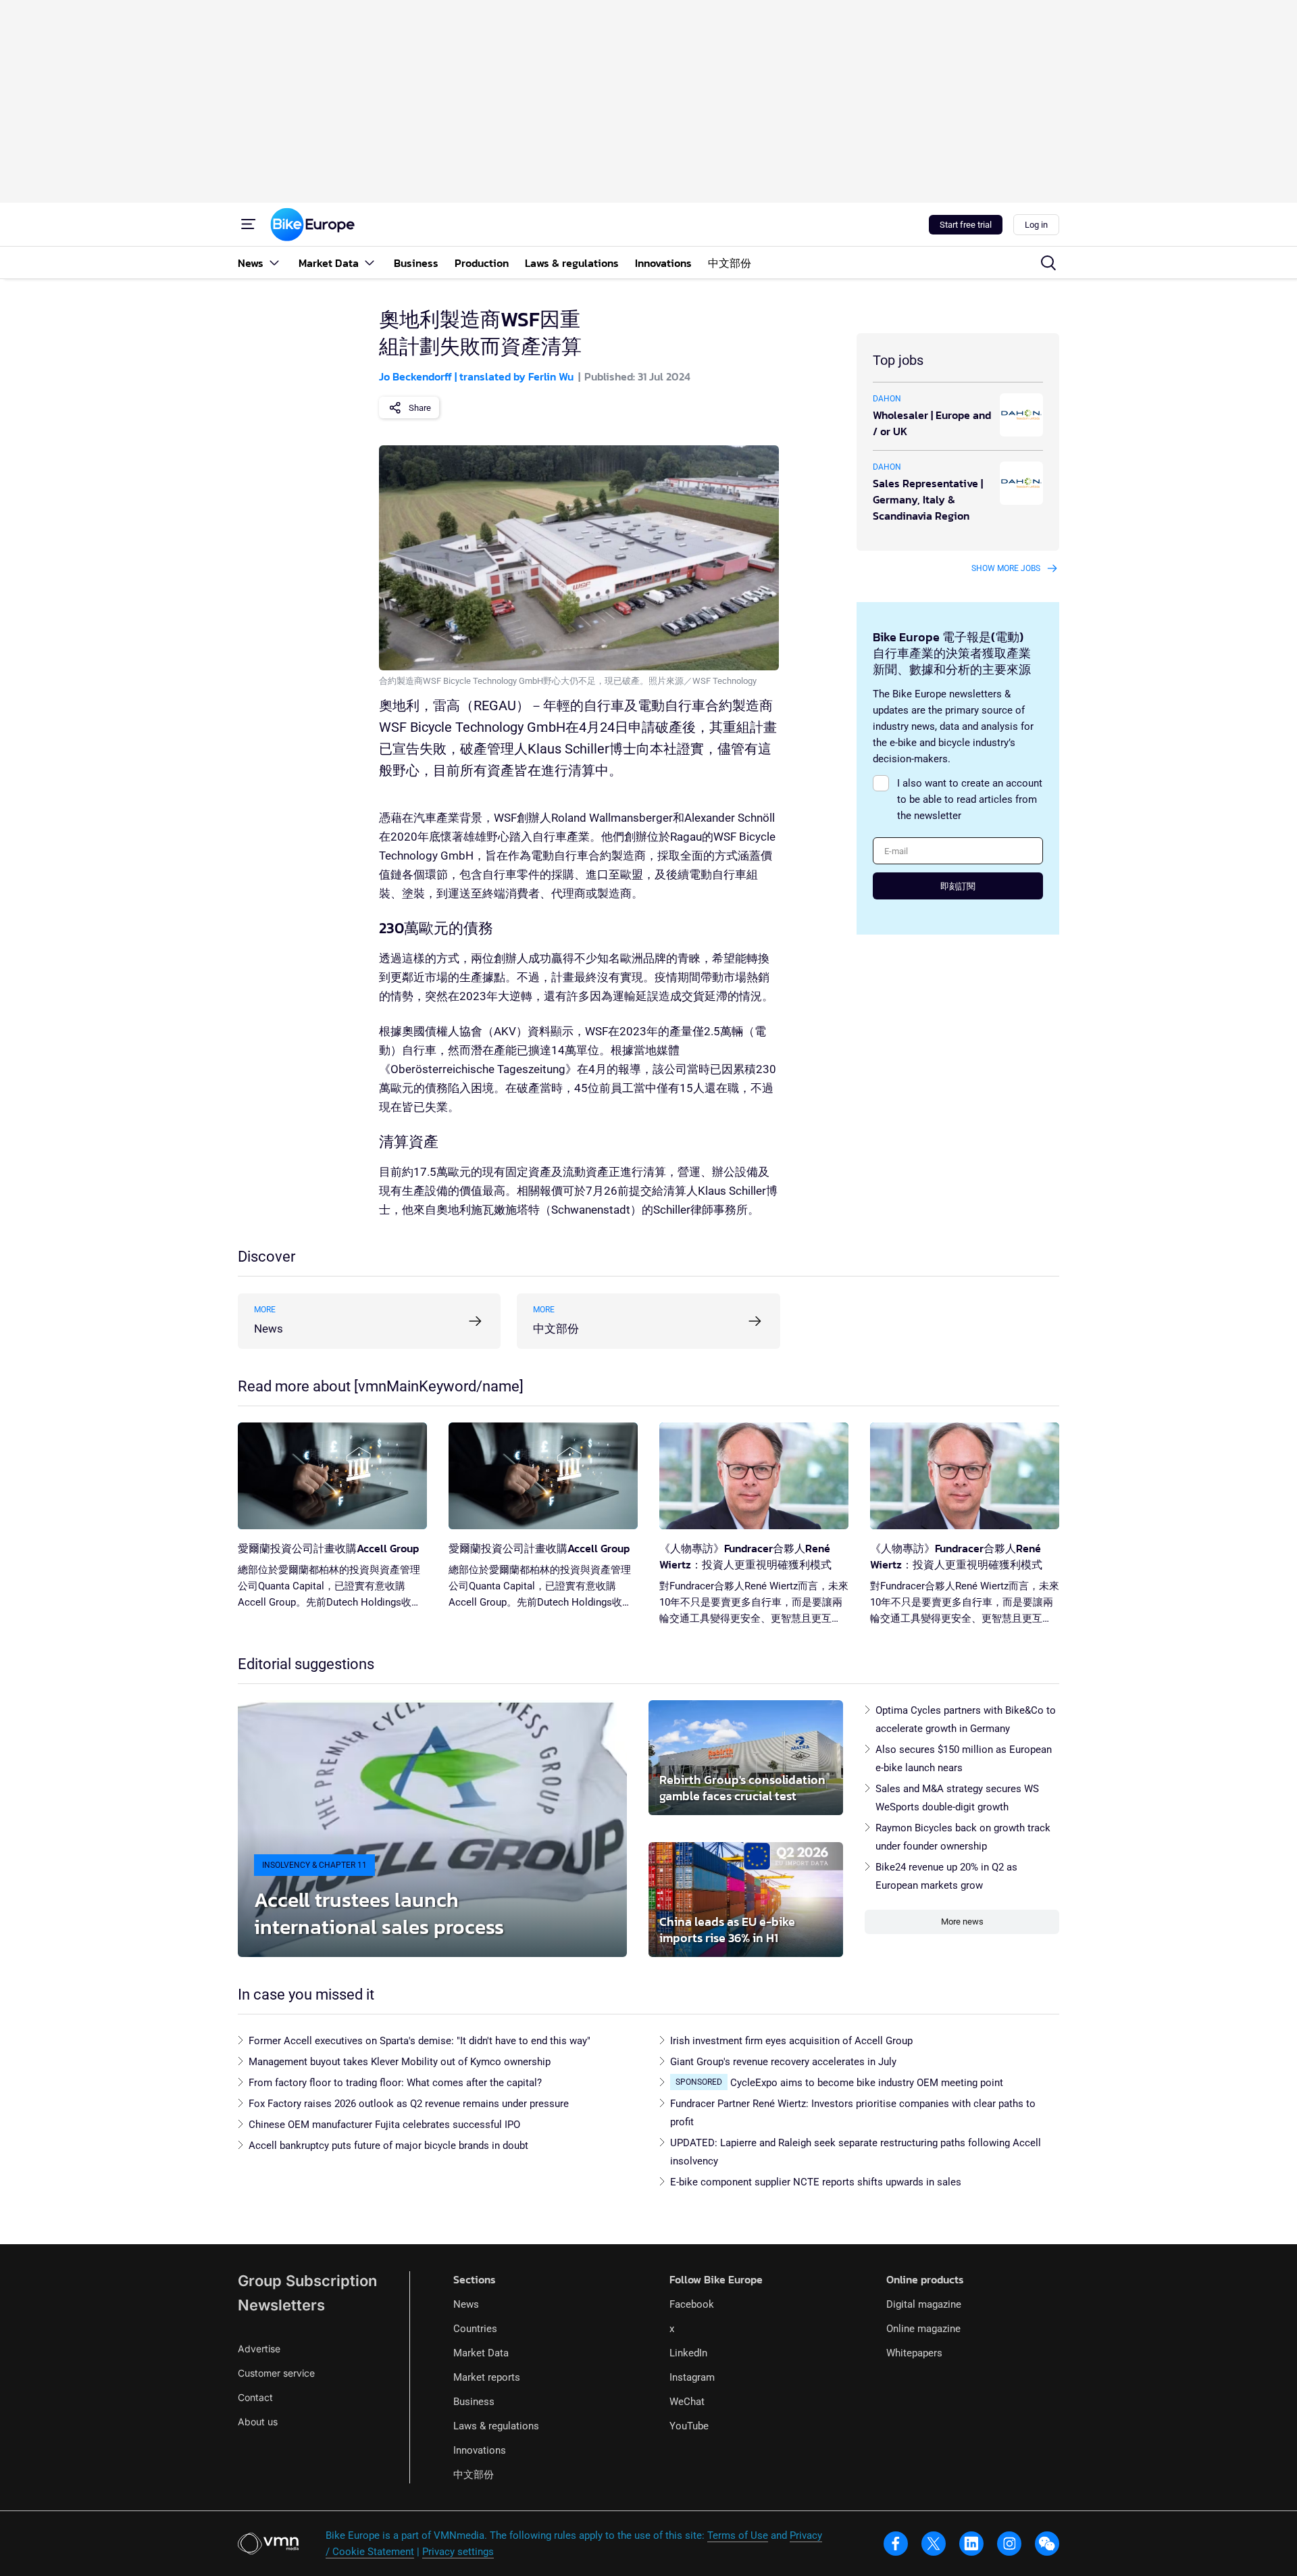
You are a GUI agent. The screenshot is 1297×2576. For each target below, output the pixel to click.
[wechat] (1047, 2544)
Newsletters (281, 2305)
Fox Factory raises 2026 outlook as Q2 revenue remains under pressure (409, 2104)
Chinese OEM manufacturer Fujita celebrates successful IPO (384, 2125)
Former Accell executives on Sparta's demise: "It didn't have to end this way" (419, 2041)
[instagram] (1009, 2544)
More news (962, 1922)
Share (420, 408)
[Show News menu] (274, 263)
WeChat (687, 2402)
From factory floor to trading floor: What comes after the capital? (395, 2083)
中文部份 (474, 2475)
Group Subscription (307, 2281)
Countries (475, 2329)
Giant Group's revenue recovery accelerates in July (783, 2062)
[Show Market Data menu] (370, 263)
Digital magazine (924, 2304)
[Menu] (249, 224)
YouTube (689, 2426)
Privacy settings (458, 2552)
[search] (1048, 263)
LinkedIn (688, 2353)
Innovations (480, 2450)
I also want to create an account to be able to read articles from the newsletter (970, 799)
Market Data (481, 2353)
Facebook (692, 2304)
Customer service (276, 2373)
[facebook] (896, 2544)
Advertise (259, 2349)
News (466, 2304)
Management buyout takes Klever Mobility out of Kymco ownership (400, 2062)
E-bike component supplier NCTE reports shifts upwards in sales (816, 2182)
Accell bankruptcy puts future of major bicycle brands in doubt (388, 2146)
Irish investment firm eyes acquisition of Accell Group (791, 2041)
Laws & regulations (496, 2426)
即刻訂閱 (958, 886)
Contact (255, 2397)
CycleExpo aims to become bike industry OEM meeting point (867, 2083)
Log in (1036, 225)
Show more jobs (1006, 568)
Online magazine (923, 2329)
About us (258, 2422)
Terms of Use (738, 2535)
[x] (934, 2544)
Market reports (487, 2377)
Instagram (692, 2377)
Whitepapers (914, 2353)
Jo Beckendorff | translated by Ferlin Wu (476, 376)
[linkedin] (971, 2544)
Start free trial (966, 225)
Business (474, 2402)
